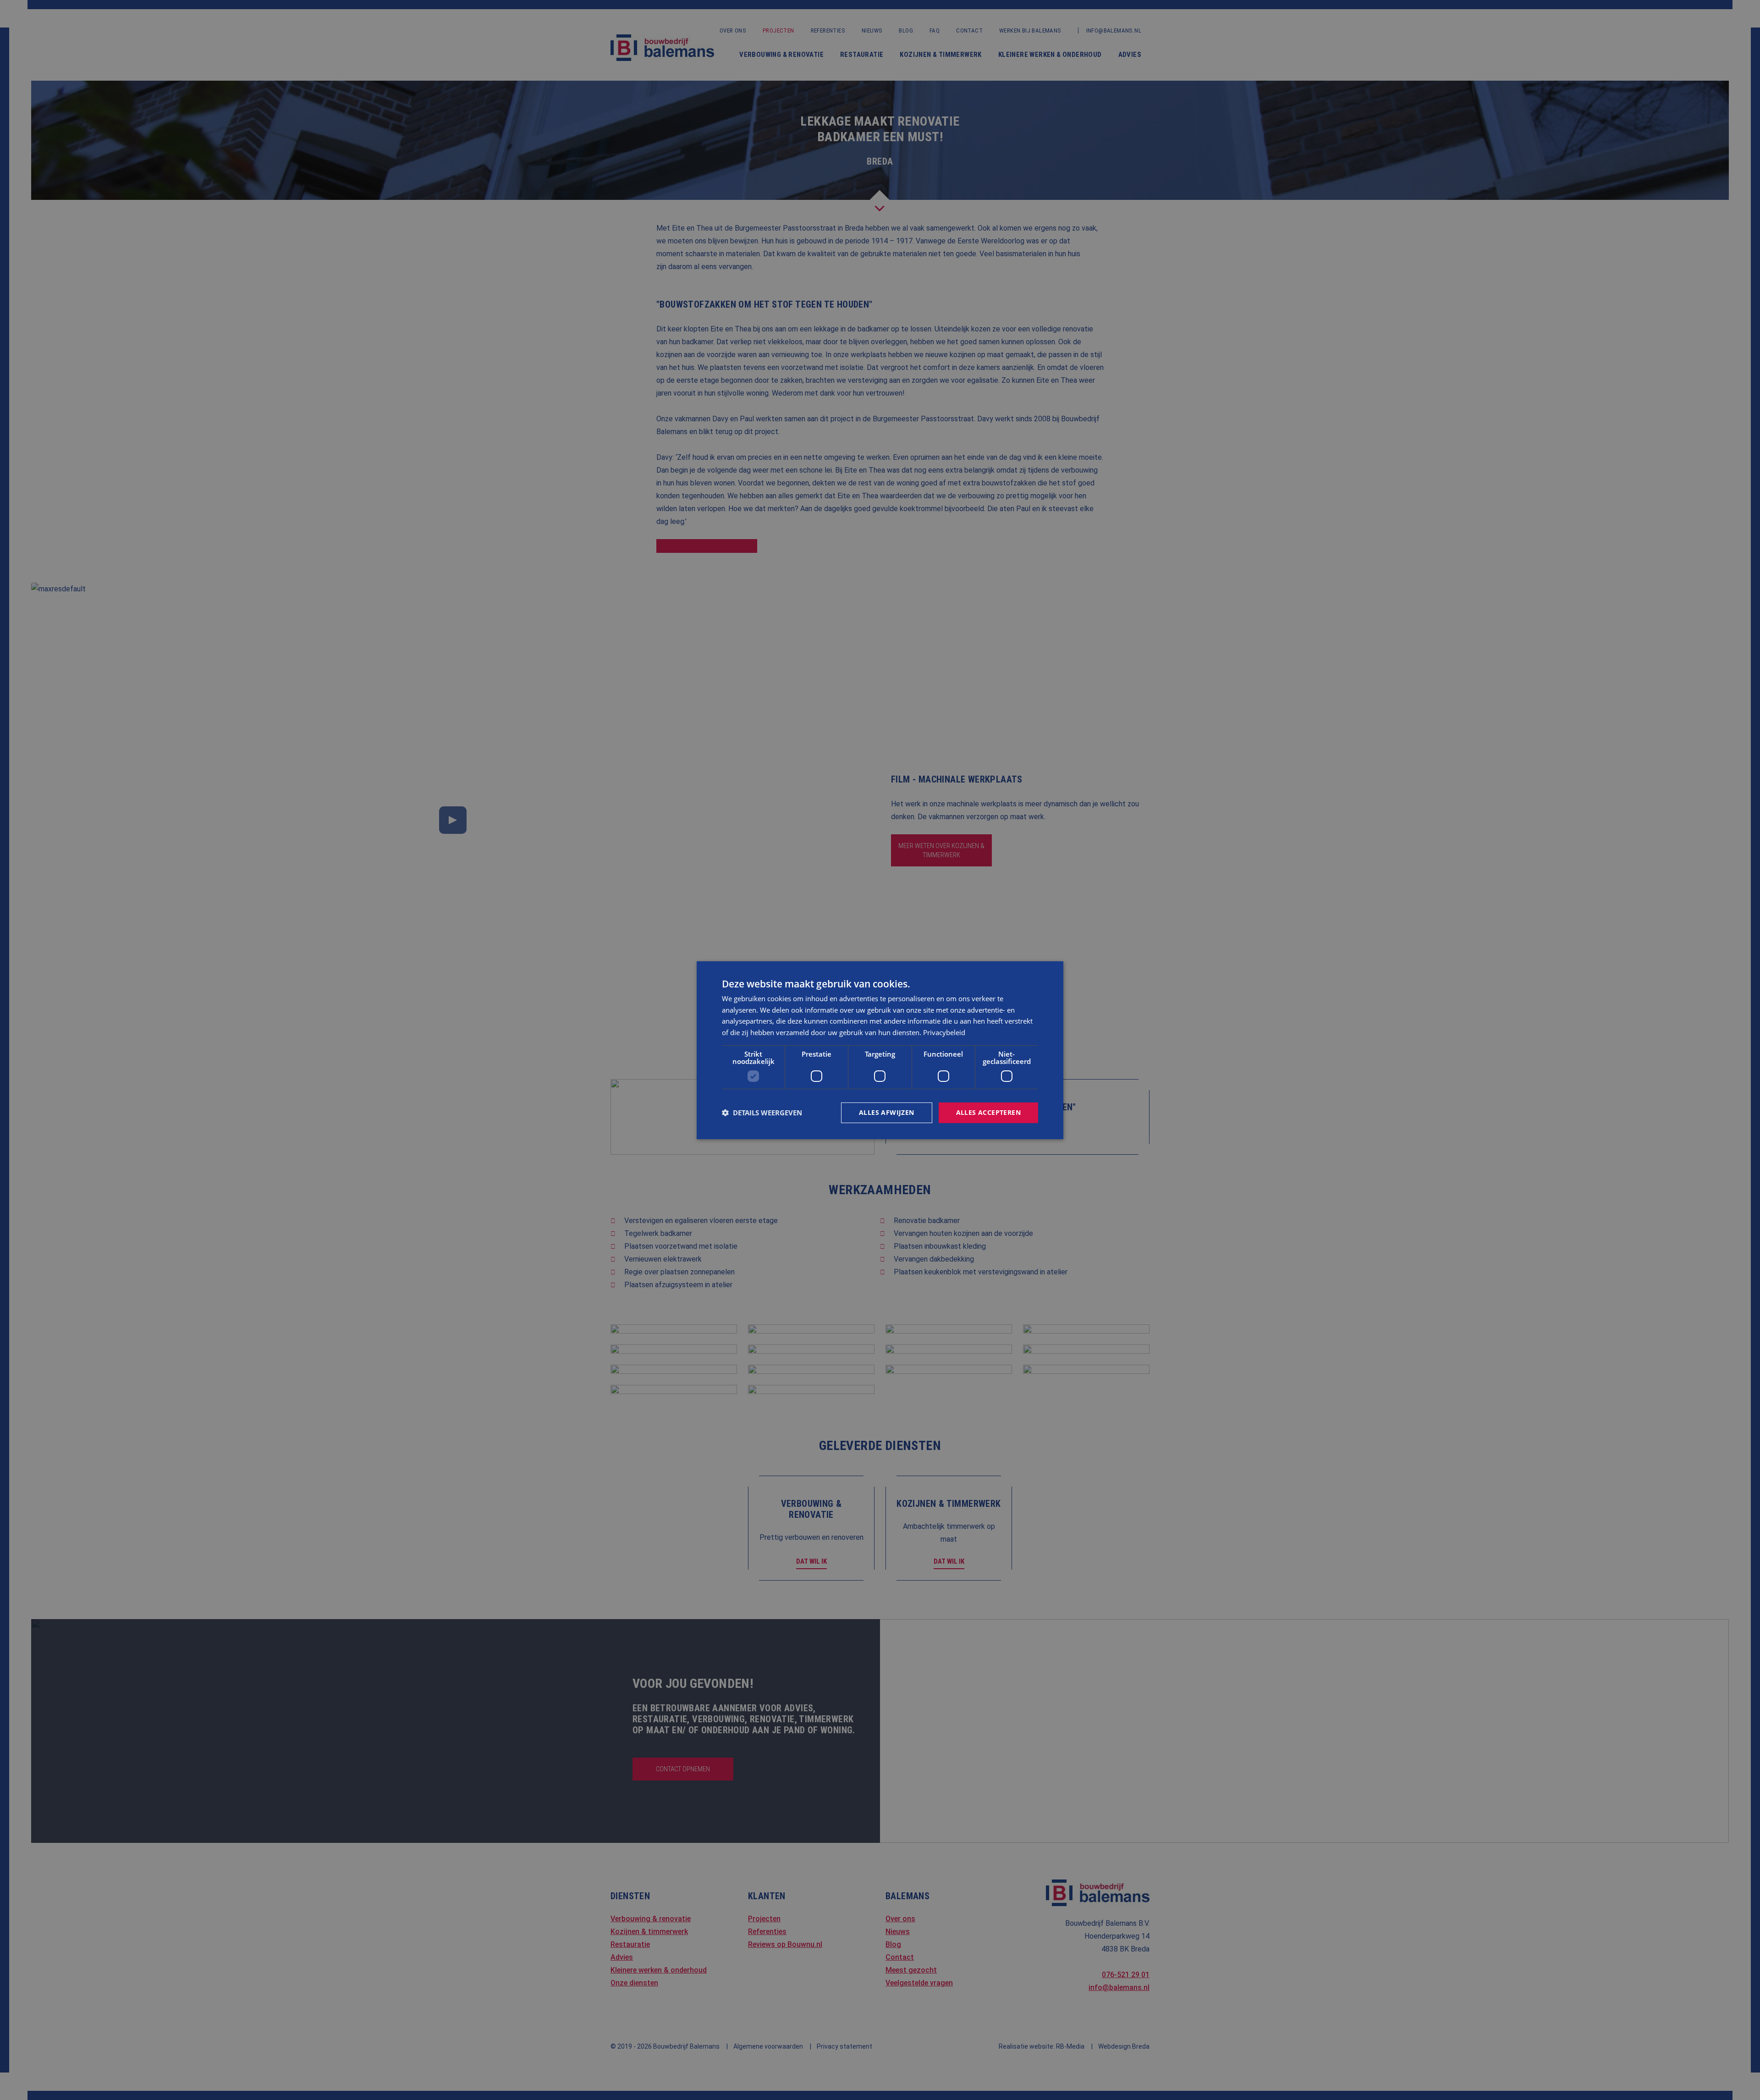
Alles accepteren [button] (988, 1112)
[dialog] (880, 1050)
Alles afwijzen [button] (887, 1112)
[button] (762, 1113)
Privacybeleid (944, 1032)
